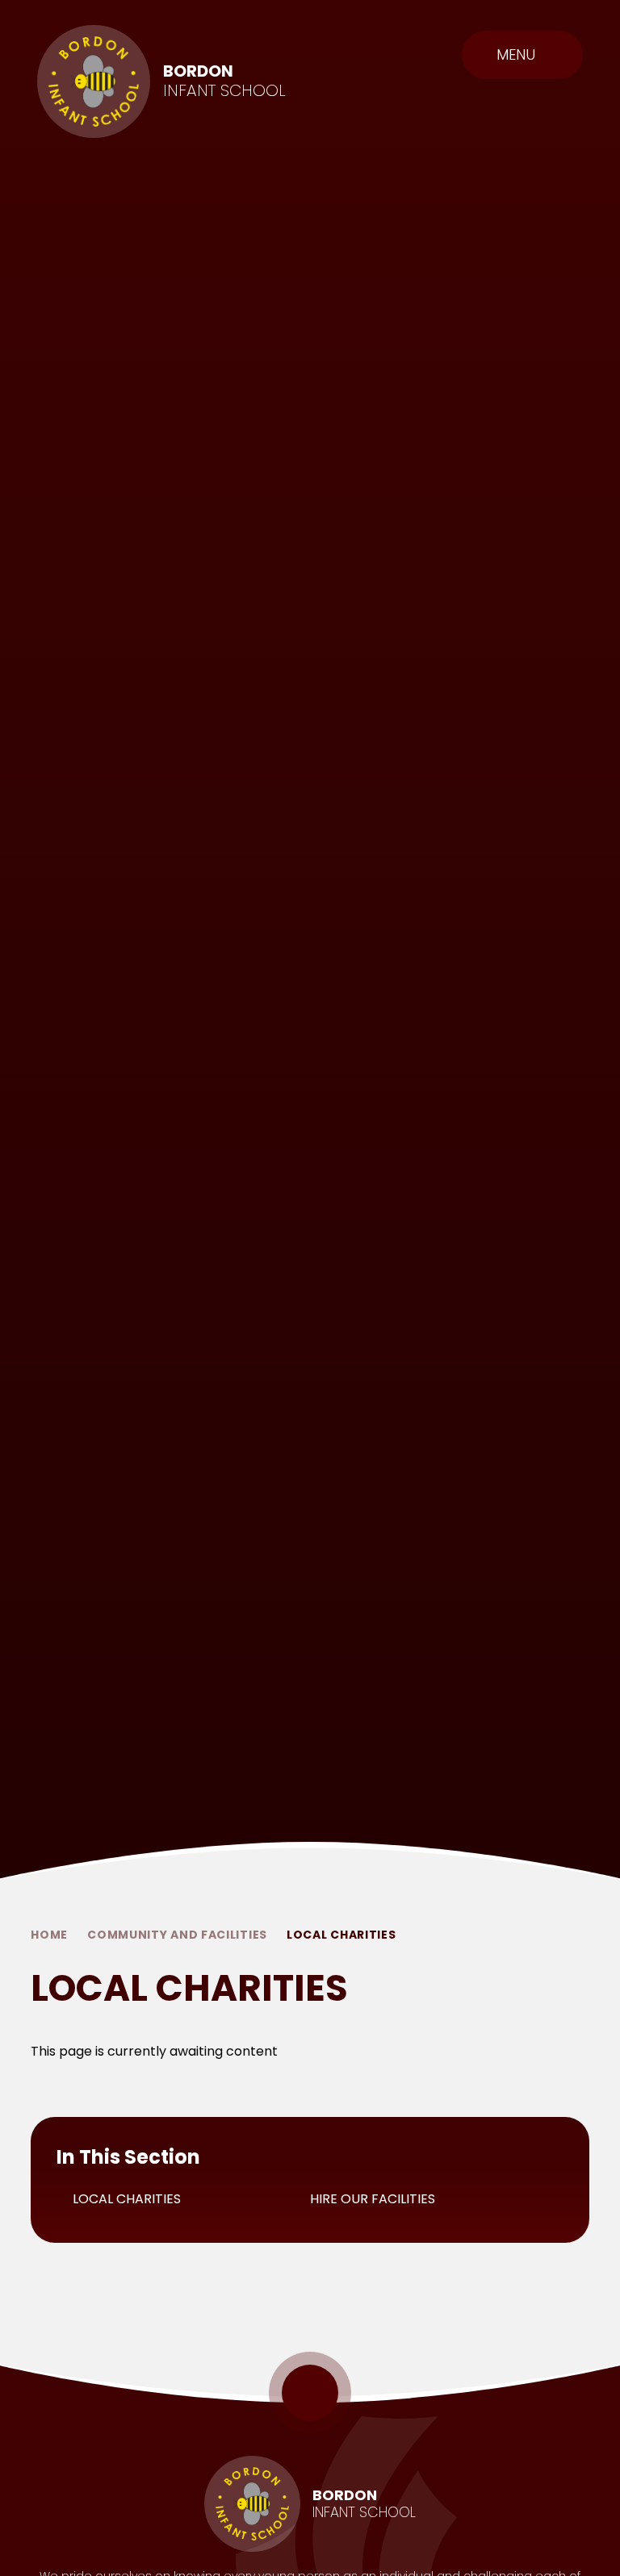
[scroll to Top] (310, 2393)
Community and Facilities (177, 1935)
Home (49, 1935)
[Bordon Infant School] (94, 81)
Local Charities (341, 1935)
